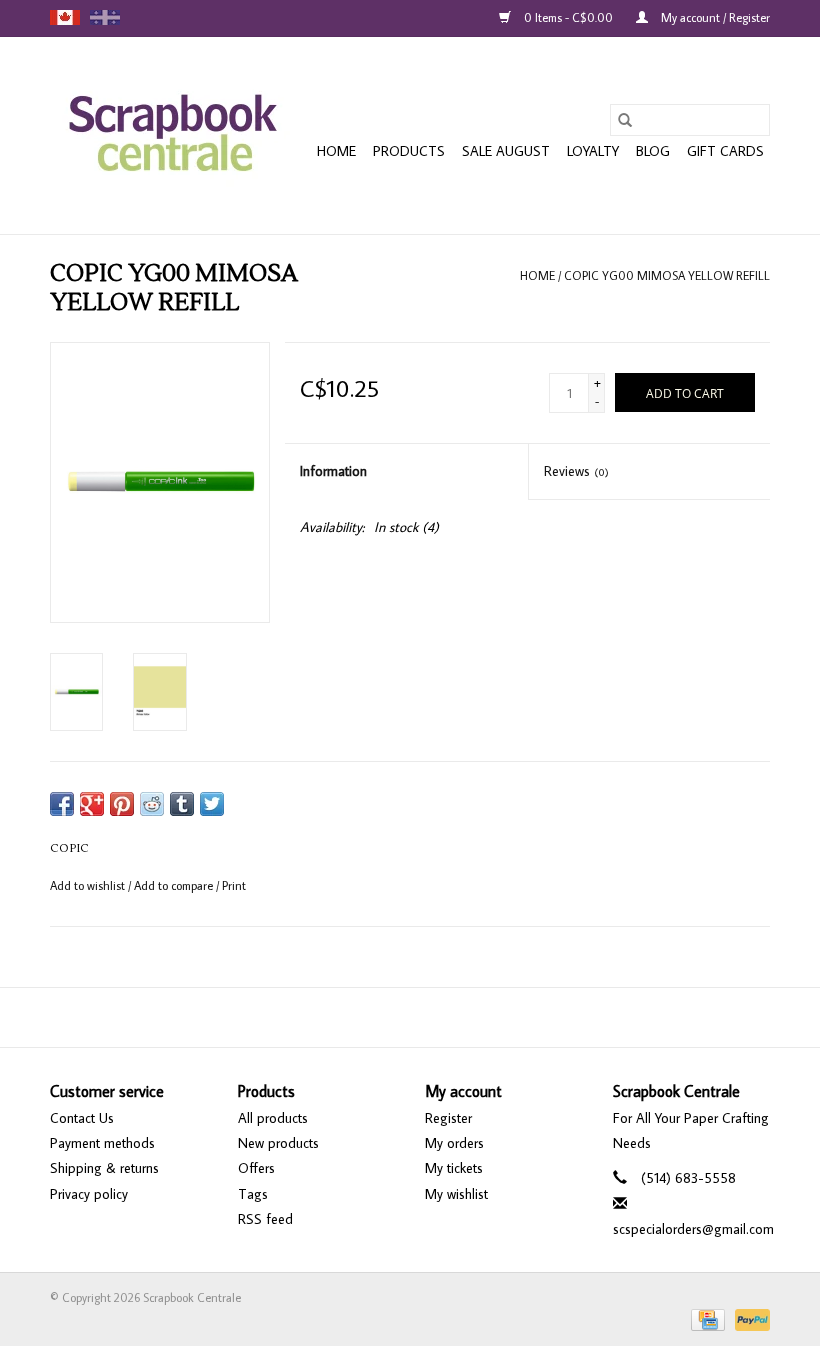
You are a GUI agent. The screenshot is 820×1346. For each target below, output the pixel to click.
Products (409, 151)
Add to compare (175, 885)
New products (278, 1143)
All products (273, 1118)
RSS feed (265, 1219)
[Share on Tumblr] (182, 804)
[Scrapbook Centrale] (172, 135)
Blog (653, 151)
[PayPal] (749, 1317)
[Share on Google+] (92, 804)
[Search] (625, 120)
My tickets (454, 1168)
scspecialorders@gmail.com (693, 1229)
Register (448, 1118)
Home (336, 151)
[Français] (105, 17)
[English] (65, 17)
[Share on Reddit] (152, 804)
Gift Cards (725, 151)
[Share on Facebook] (62, 804)
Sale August (506, 151)
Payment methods (102, 1143)
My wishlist (456, 1194)
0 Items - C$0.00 (568, 17)
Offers (256, 1168)
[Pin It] (122, 804)
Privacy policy (89, 1194)
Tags (253, 1194)
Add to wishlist (89, 885)
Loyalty (593, 151)
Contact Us (82, 1118)
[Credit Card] (706, 1317)
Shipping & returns (104, 1168)
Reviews (576, 471)
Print (234, 885)
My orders (454, 1143)
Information (333, 471)
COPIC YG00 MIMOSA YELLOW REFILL (667, 275)
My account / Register (714, 17)
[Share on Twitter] (212, 804)
